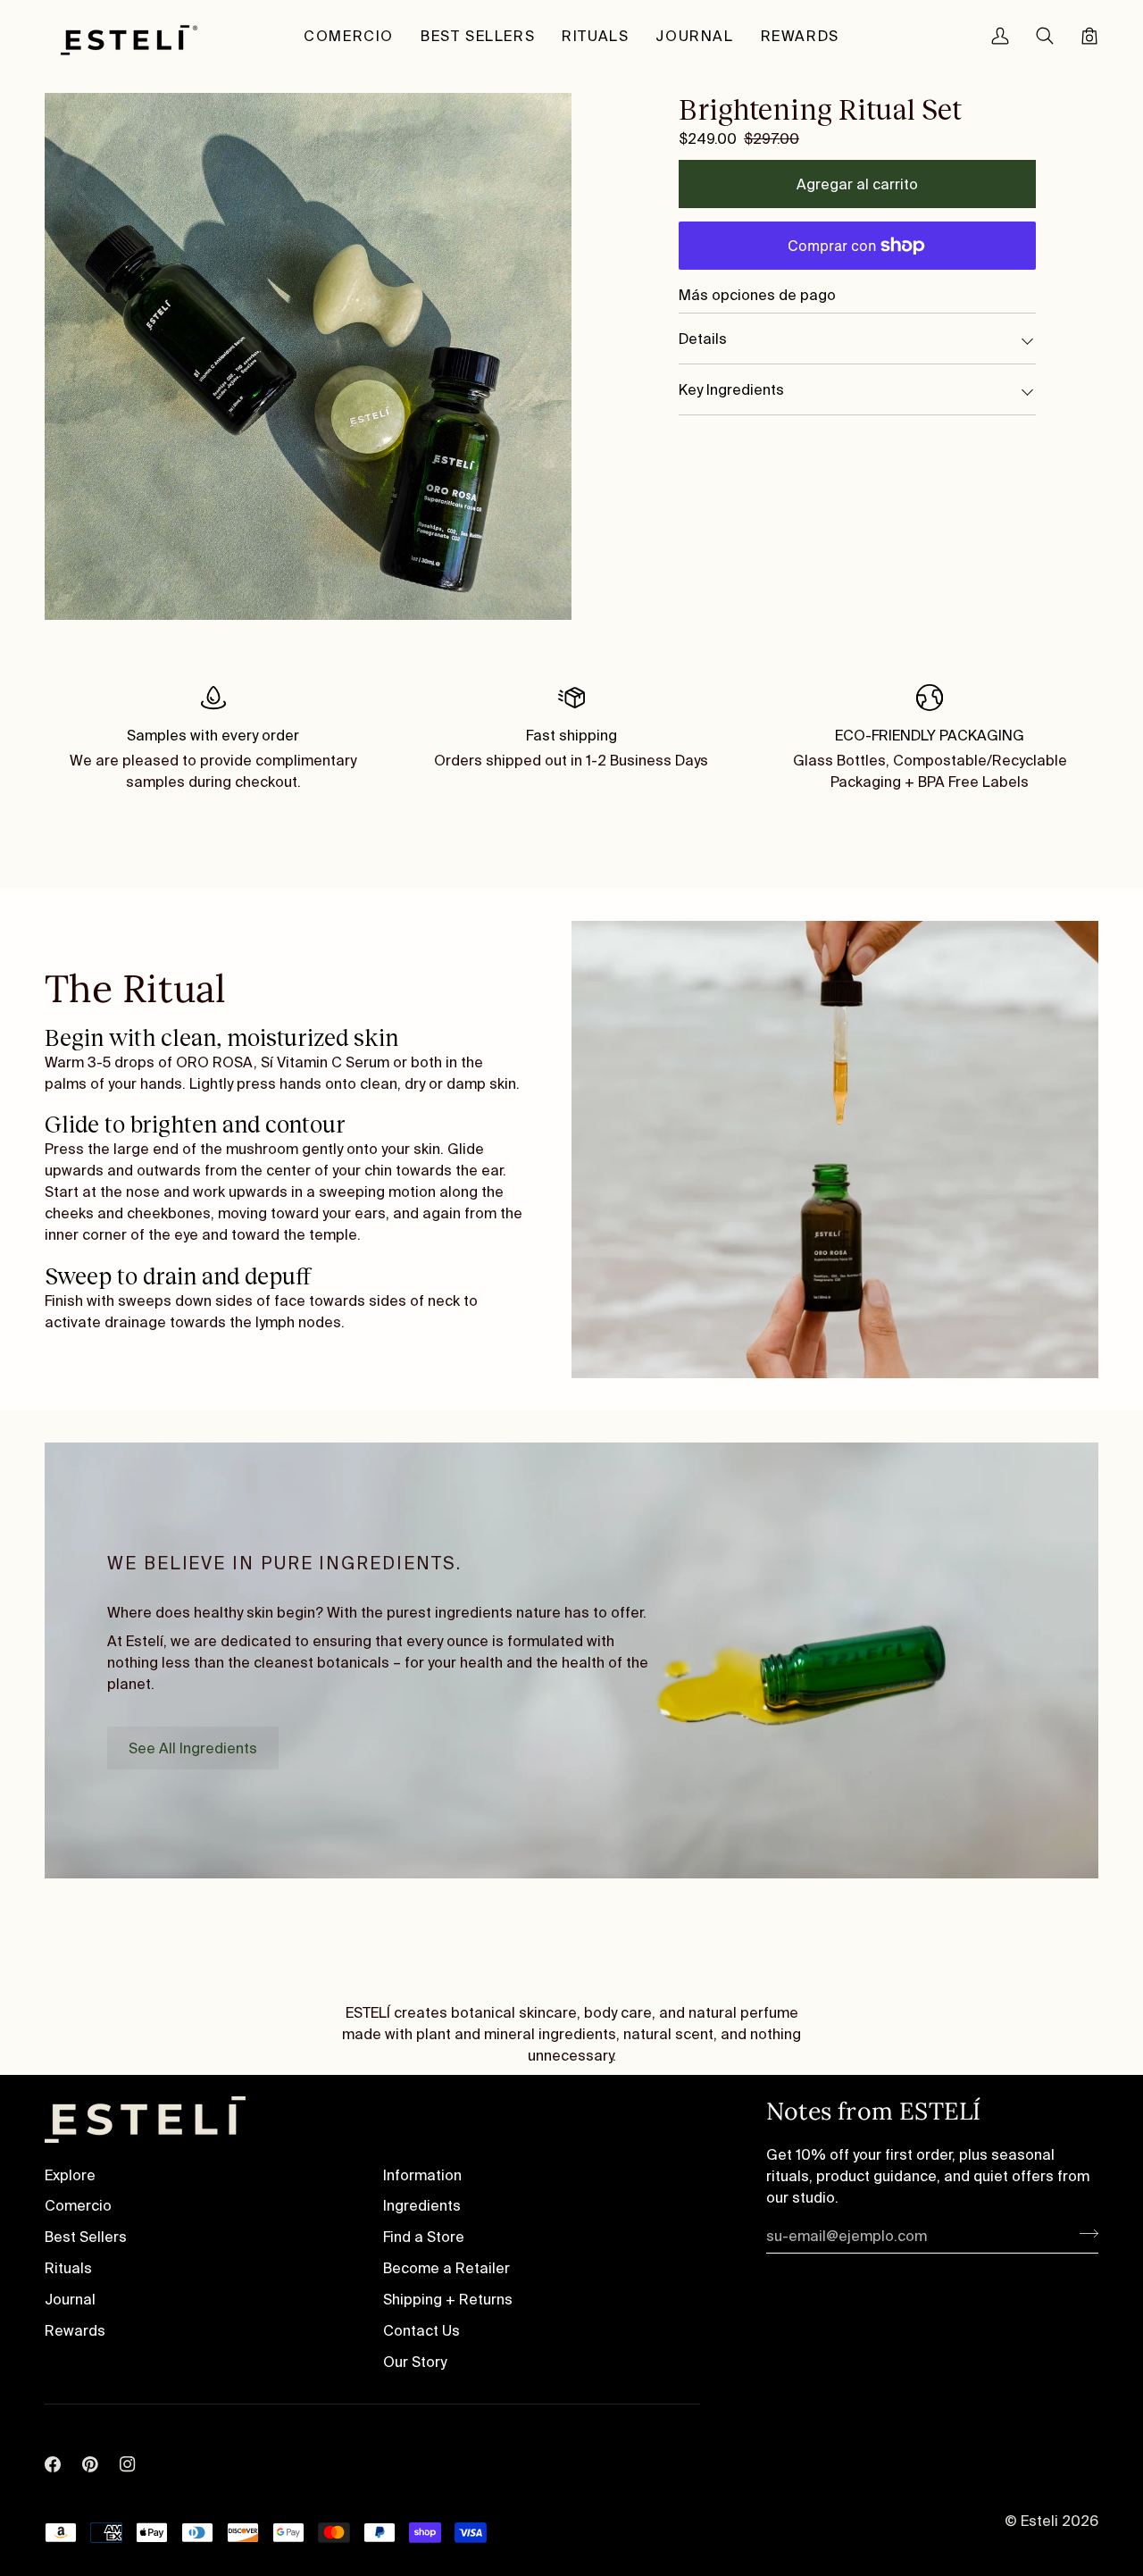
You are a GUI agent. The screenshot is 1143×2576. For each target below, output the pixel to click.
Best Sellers (86, 2237)
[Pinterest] (90, 2438)
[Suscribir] (1084, 2233)
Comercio (78, 2205)
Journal (70, 2299)
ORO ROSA (215, 1062)
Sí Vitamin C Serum (325, 1062)
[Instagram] (128, 2438)
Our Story (415, 2362)
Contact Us (421, 2330)
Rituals (68, 2268)
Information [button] (422, 2175)
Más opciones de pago (757, 295)
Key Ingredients (731, 389)
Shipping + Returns (448, 2299)
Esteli (1041, 2521)
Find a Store (424, 2237)
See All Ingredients (193, 1748)
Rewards (75, 2330)
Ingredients (422, 2205)
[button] (349, 36)
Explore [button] (70, 2175)
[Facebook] (53, 2438)
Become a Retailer (446, 2268)
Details (703, 339)
